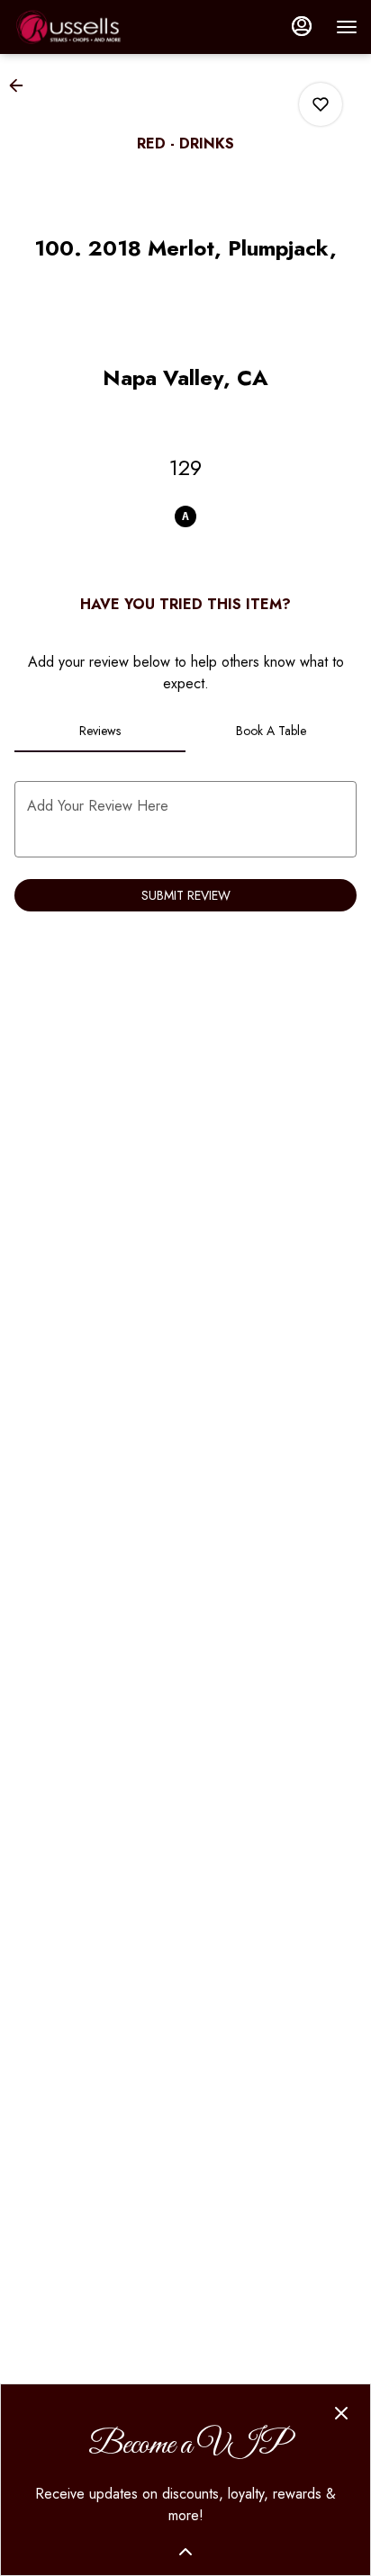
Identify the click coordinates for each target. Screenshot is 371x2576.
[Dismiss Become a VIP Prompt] (341, 2413)
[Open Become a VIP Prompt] (185, 2552)
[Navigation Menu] (347, 27)
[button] (22, 85)
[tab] (100, 731)
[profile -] (302, 26)
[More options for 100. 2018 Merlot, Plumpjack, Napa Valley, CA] (321, 104)
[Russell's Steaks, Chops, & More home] (95, 27)
